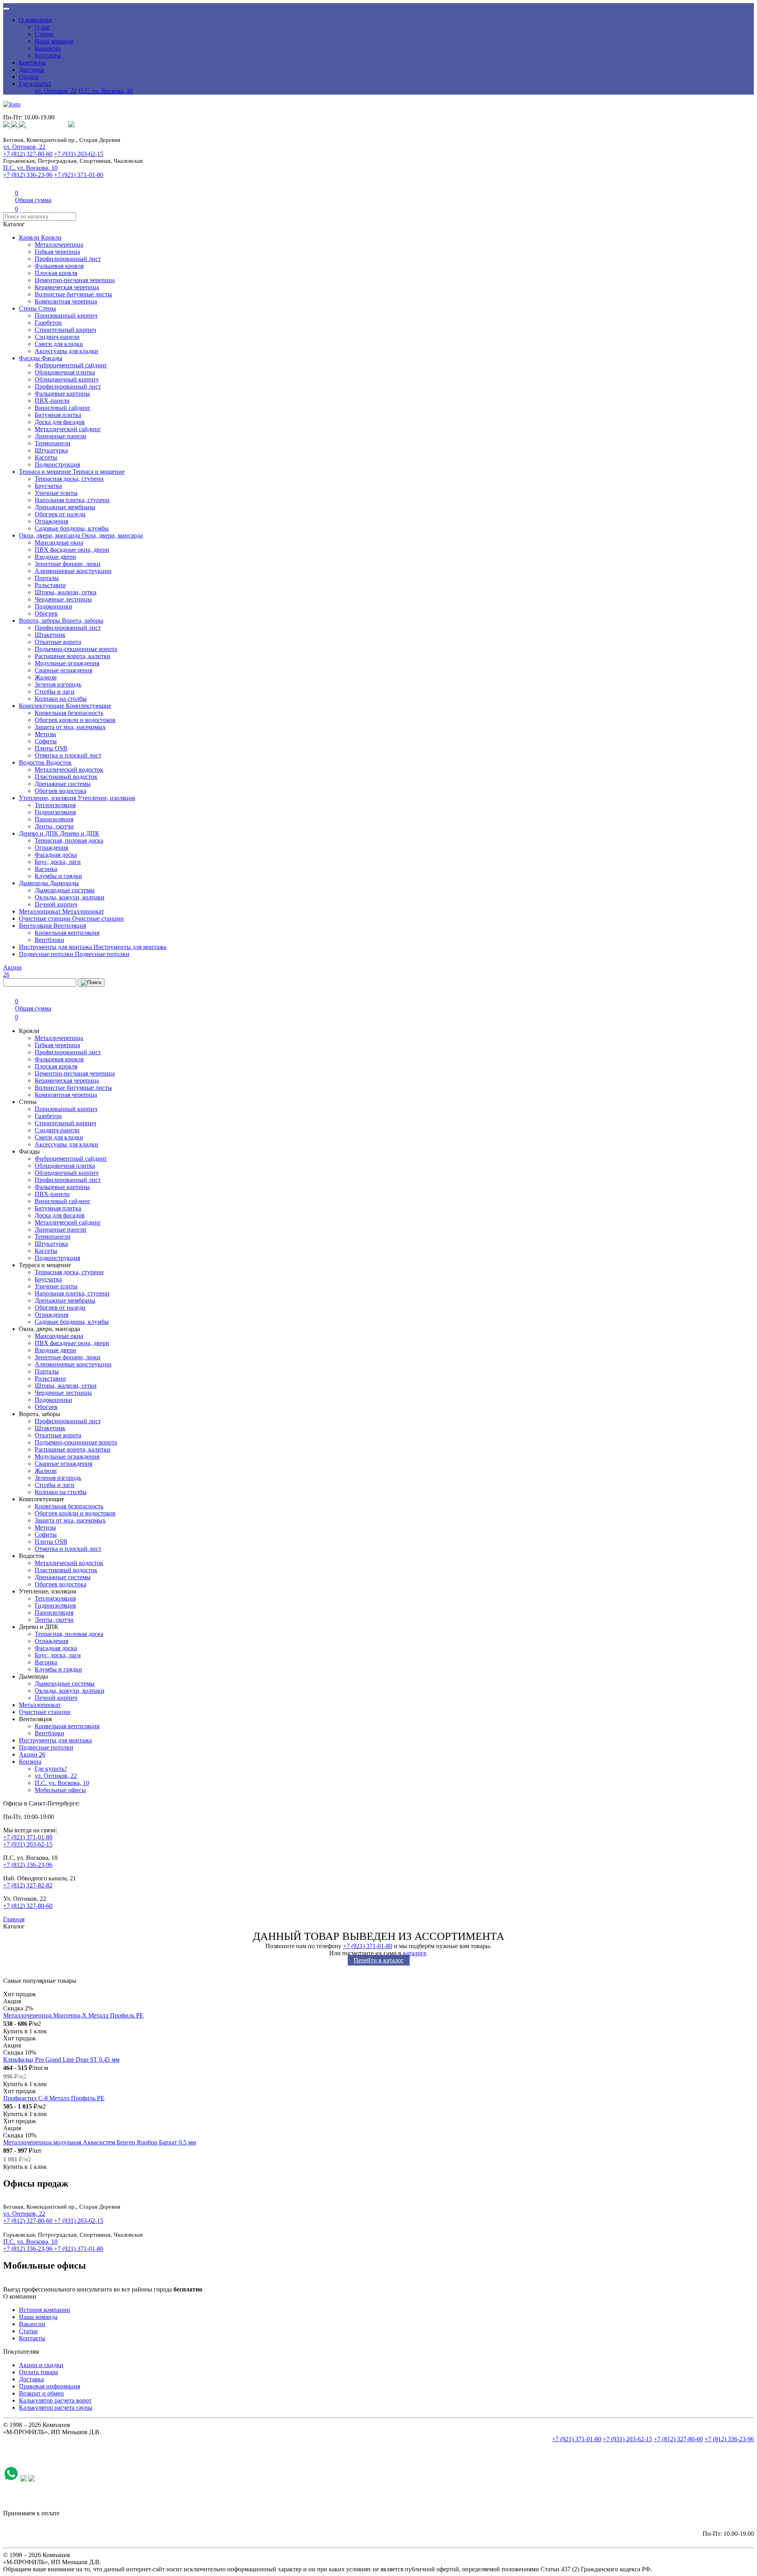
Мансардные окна (59, 543)
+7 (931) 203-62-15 (79, 154)
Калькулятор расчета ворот (55, 2400)
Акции (32, 1754)
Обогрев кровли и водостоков (75, 720)
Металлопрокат (41, 911)
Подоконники (53, 606)
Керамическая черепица (67, 287)
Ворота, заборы (40, 621)
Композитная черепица (66, 301)
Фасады (30, 358)
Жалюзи (46, 677)
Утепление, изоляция (48, 798)
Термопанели (53, 443)
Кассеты (46, 457)
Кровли (30, 237)
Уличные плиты (56, 493)
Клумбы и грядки (58, 876)
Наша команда (54, 41)
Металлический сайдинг (68, 429)
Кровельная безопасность (69, 713)
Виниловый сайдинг (63, 408)
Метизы (45, 734)
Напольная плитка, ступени (72, 500)
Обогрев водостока (61, 791)
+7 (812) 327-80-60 (28, 154)
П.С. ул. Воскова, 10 (106, 91)
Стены (29, 308)
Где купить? (35, 84)
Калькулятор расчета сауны (56, 2408)
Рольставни (50, 585)
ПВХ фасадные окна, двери (72, 550)
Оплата (29, 77)
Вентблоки (49, 940)
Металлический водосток (69, 770)
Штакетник (50, 635)
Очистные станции (46, 919)
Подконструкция (57, 464)
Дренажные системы (63, 784)
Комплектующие (42, 706)
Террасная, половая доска (69, 840)
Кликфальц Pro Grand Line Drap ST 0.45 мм (61, 2059)
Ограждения (51, 521)
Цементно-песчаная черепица (75, 280)
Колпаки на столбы (61, 699)
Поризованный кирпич (66, 315)
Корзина (30, 1762)
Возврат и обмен (41, 2393)
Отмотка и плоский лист (68, 755)
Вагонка (46, 869)
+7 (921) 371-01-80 (79, 175)
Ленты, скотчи (54, 826)
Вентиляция (36, 926)
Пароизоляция (54, 819)
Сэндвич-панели (57, 337)
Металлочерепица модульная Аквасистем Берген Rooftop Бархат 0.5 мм (100, 2142)
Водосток (33, 762)
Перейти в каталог (379, 1960)
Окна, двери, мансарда (50, 535)
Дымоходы (34, 883)
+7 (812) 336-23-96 (28, 175)
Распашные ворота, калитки (73, 656)
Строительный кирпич (65, 330)
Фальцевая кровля (59, 266)
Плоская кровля (56, 273)
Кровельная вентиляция (67, 933)
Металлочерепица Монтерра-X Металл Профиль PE (73, 2015)
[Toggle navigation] (6, 9)
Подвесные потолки (47, 954)
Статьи (44, 34)
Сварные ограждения (63, 670)
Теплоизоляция (55, 805)
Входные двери (55, 557)
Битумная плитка (58, 415)
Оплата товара (38, 2372)
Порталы (47, 578)
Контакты (48, 55)
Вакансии (48, 48)
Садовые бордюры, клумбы (72, 528)
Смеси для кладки (59, 344)
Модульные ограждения (67, 663)
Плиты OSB (51, 748)
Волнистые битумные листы (73, 294)
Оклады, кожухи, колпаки (70, 897)
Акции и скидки (41, 2365)
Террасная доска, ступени (69, 479)
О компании (35, 20)
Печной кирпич (56, 904)
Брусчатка (48, 486)
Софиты (46, 741)
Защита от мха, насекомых (70, 727)
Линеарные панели (61, 436)
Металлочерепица (59, 245)
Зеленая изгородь (58, 684)
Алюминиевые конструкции (73, 571)
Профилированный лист (68, 259)
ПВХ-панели (52, 401)
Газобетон (48, 323)
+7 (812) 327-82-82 (28, 1885)
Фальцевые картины (62, 394)
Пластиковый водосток (66, 777)
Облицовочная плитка (65, 372)
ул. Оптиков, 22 (56, 91)
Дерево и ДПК (39, 833)
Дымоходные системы (65, 890)
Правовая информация (49, 2386)
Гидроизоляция (55, 812)
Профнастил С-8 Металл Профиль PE (54, 2098)
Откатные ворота (58, 642)
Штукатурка (51, 450)
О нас (42, 27)
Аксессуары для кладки (66, 351)
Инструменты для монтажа (56, 947)
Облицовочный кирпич (67, 379)
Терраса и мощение (46, 472)
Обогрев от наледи (60, 514)
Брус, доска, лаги (58, 862)
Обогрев (46, 613)
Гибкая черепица (57, 252)
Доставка (31, 70)
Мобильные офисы (60, 1790)
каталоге (415, 1953)
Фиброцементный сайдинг (71, 365)
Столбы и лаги (55, 691)
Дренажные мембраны (65, 507)
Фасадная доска (56, 855)
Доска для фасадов (60, 422)
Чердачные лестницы (63, 599)
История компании (45, 2310)
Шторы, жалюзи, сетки (66, 592)
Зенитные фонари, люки (68, 564)
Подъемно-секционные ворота (76, 649)
